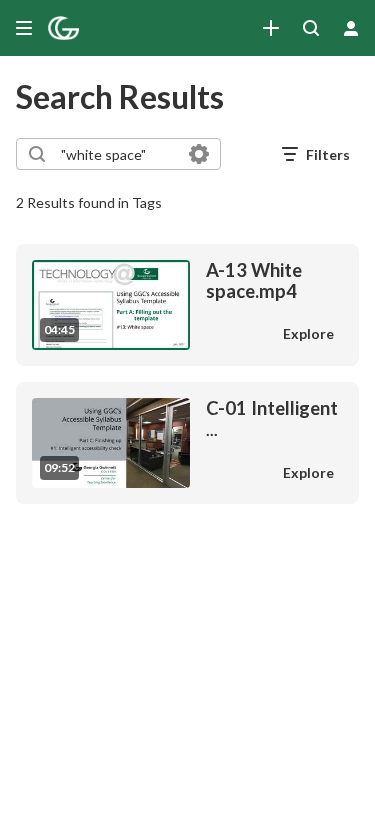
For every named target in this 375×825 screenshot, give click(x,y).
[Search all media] (311, 28)
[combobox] (117, 154)
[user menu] (351, 28)
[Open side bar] (24, 28)
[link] (271, 28)
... (272, 418)
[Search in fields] (199, 154)
